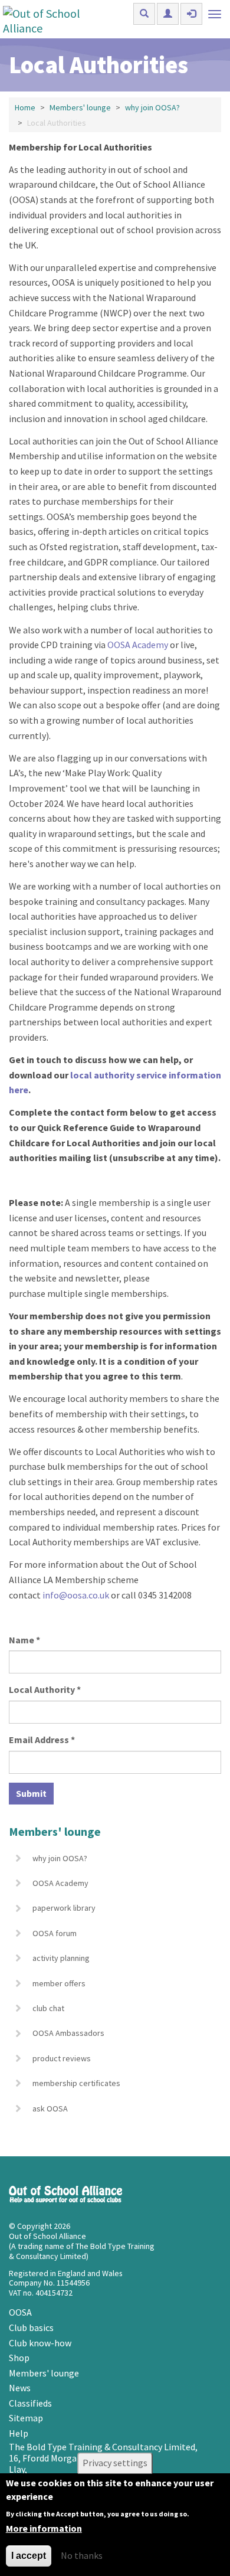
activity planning (61, 1958)
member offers (59, 1983)
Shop (19, 2358)
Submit (31, 1793)
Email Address (42, 1740)
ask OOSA (50, 2108)
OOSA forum (55, 1933)
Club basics (31, 2327)
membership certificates (76, 2083)
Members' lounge (80, 107)
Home (25, 107)
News (20, 2388)
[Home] (55, 19)
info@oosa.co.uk (76, 1595)
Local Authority (45, 1689)
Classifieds (30, 2403)
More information (44, 2528)
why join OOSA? (152, 107)
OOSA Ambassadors (68, 2033)
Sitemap (26, 2418)
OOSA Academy (60, 1883)
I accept (29, 2556)
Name (24, 1640)
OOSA (20, 2312)
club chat (48, 2008)
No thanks (82, 2555)
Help (19, 2433)
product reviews (62, 2058)
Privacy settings (115, 2463)
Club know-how (40, 2343)
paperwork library (64, 1908)
